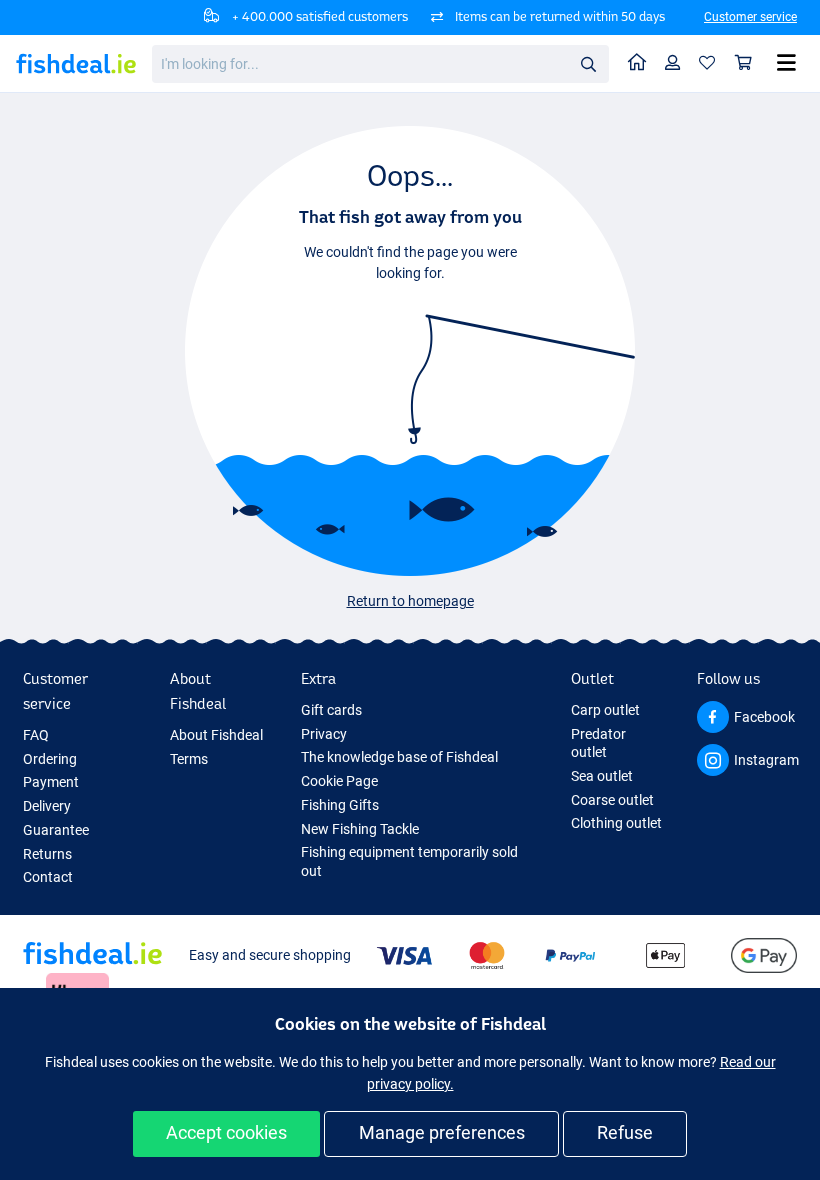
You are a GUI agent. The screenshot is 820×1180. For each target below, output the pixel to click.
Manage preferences (442, 1132)
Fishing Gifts (340, 805)
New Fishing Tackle (360, 829)
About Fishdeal (216, 735)
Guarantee (56, 830)
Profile (673, 63)
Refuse (625, 1132)
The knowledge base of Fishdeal (399, 757)
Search (588, 63)
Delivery (47, 806)
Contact (48, 877)
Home (637, 63)
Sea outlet (602, 776)
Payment (51, 782)
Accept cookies (226, 1132)
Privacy (324, 734)
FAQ (36, 735)
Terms (189, 759)
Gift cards (331, 710)
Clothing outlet (616, 823)
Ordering (50, 759)
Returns (47, 854)
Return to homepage (410, 601)
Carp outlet (605, 710)
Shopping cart (744, 63)
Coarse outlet (612, 800)
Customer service (750, 17)
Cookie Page (339, 781)
